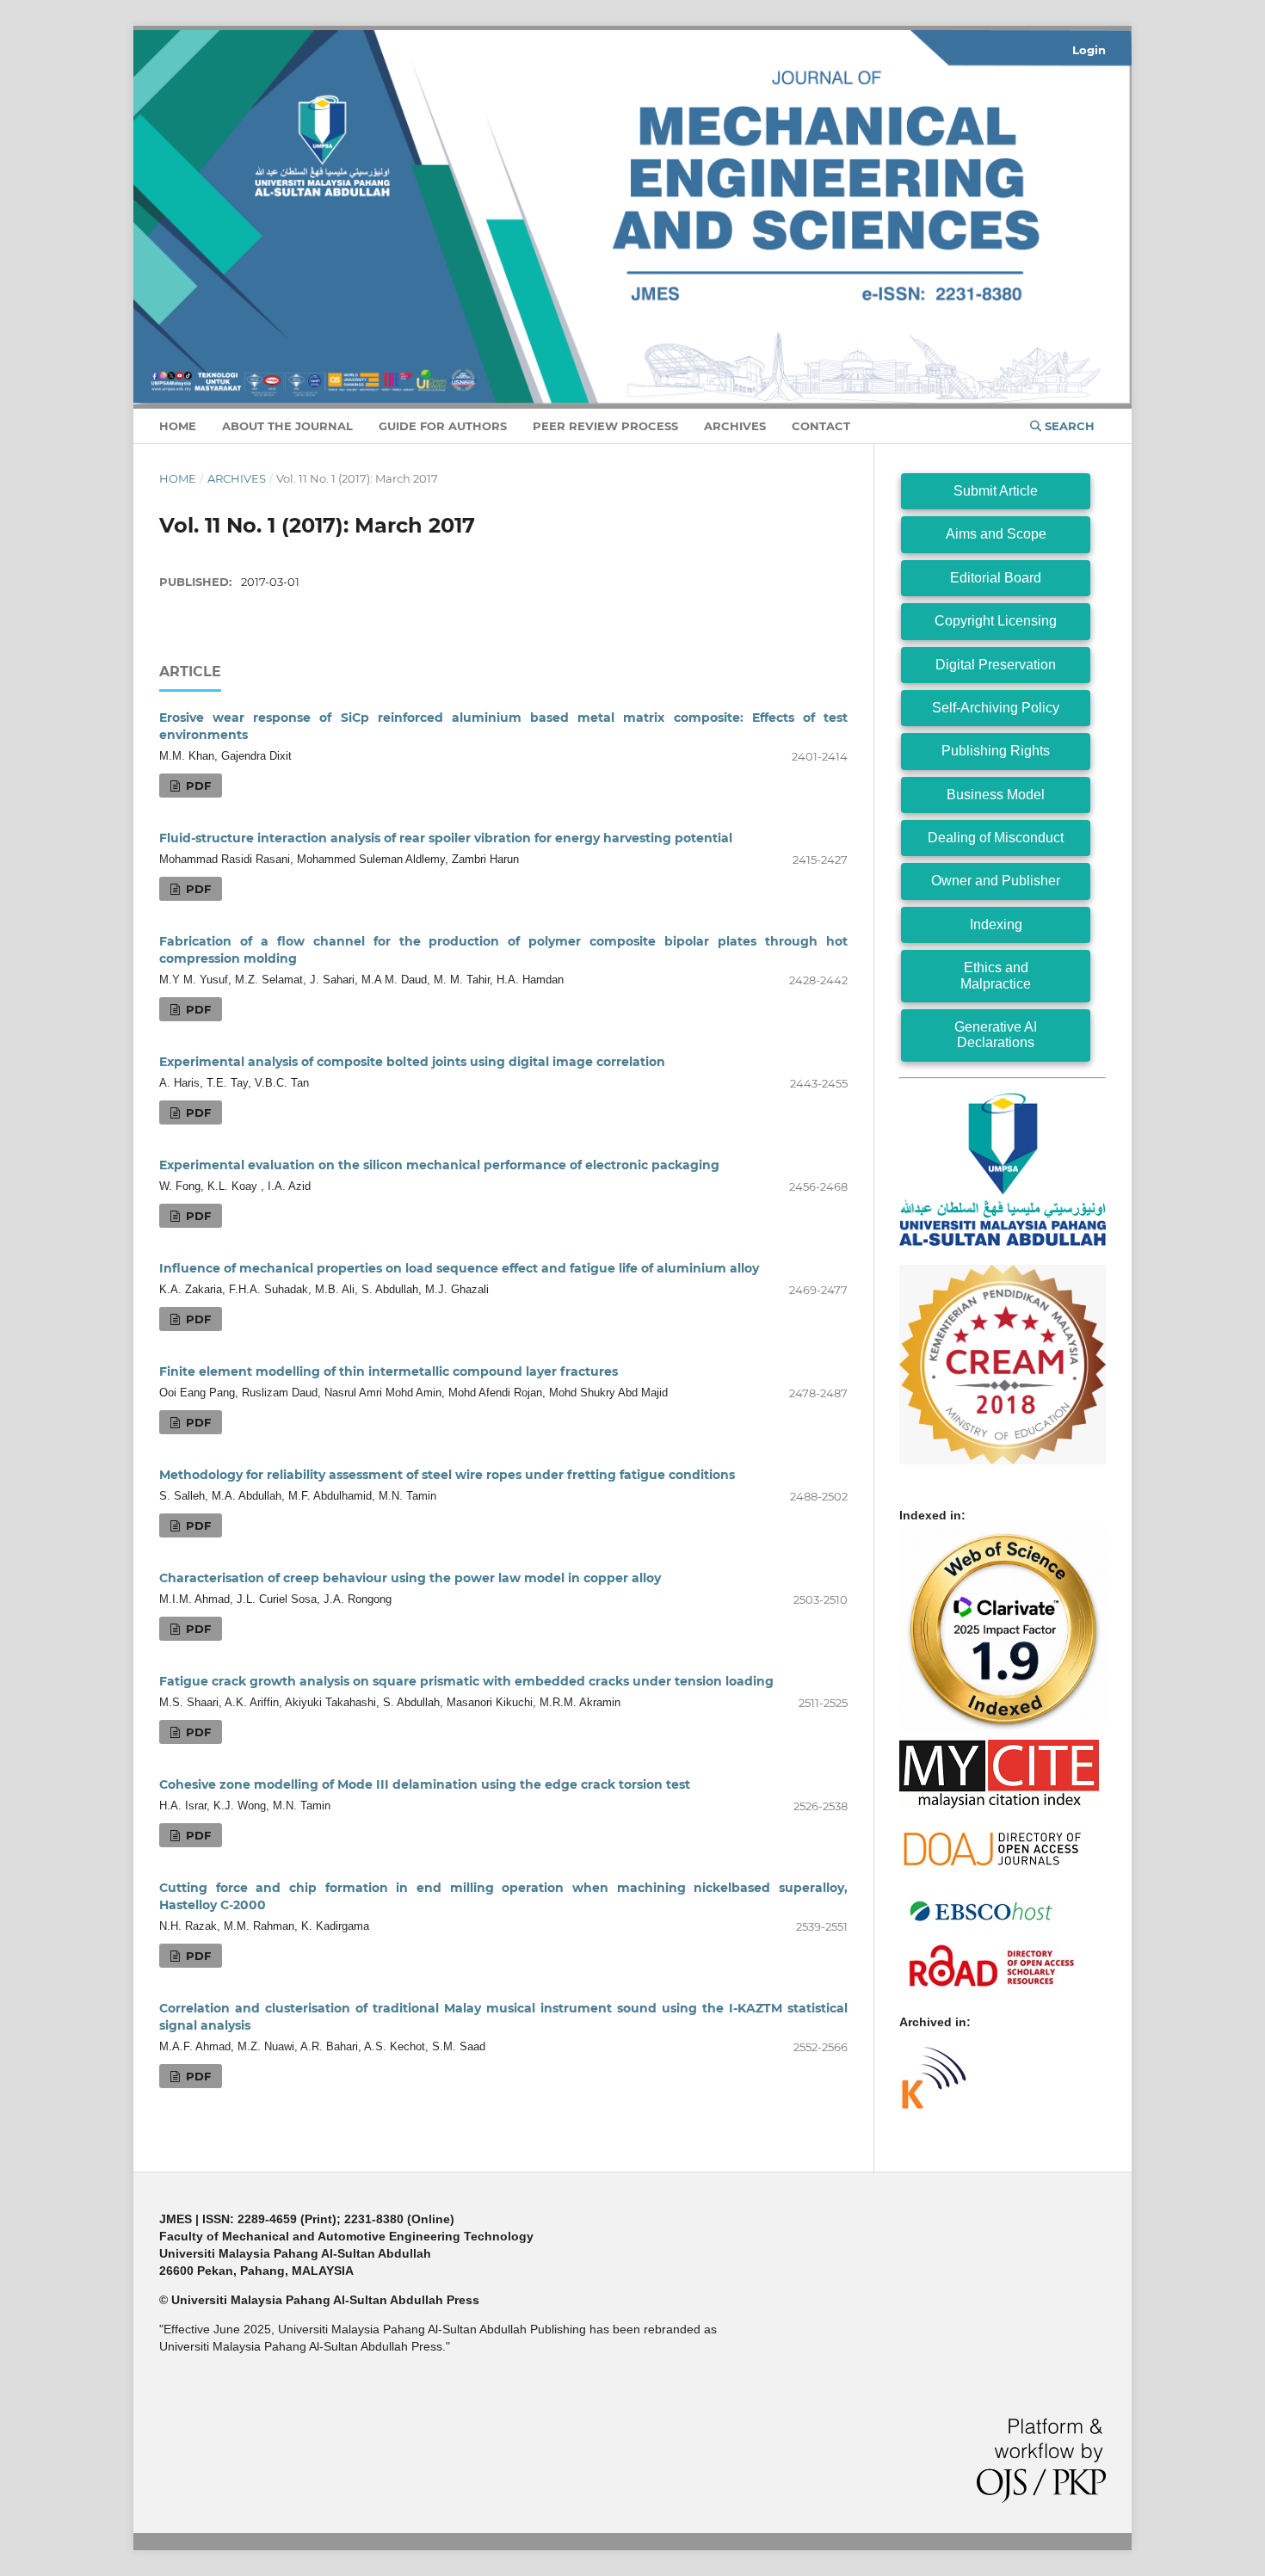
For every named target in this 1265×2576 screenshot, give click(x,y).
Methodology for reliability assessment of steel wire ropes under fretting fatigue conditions (447, 1475)
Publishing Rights (996, 751)
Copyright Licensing (996, 621)
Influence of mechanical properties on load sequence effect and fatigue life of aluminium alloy (459, 1268)
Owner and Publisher (996, 881)
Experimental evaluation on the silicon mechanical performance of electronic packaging (439, 1165)
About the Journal (287, 426)
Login (1089, 50)
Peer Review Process (605, 426)
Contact (821, 426)
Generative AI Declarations (996, 1035)
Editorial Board (996, 578)
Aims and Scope (996, 534)
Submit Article (996, 491)
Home (178, 426)
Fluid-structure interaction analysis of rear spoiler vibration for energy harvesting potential (446, 838)
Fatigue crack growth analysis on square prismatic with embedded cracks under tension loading (466, 1681)
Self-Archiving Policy (996, 708)
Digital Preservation (996, 665)
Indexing (996, 924)
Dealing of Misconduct (996, 838)
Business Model (996, 795)
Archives (735, 426)
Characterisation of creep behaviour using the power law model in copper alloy (410, 1578)
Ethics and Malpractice (996, 975)
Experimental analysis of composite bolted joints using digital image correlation (412, 1062)
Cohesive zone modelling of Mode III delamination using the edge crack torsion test (425, 1784)
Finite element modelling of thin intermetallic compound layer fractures (389, 1371)
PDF (197, 786)
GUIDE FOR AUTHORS (443, 426)
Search (1068, 426)
